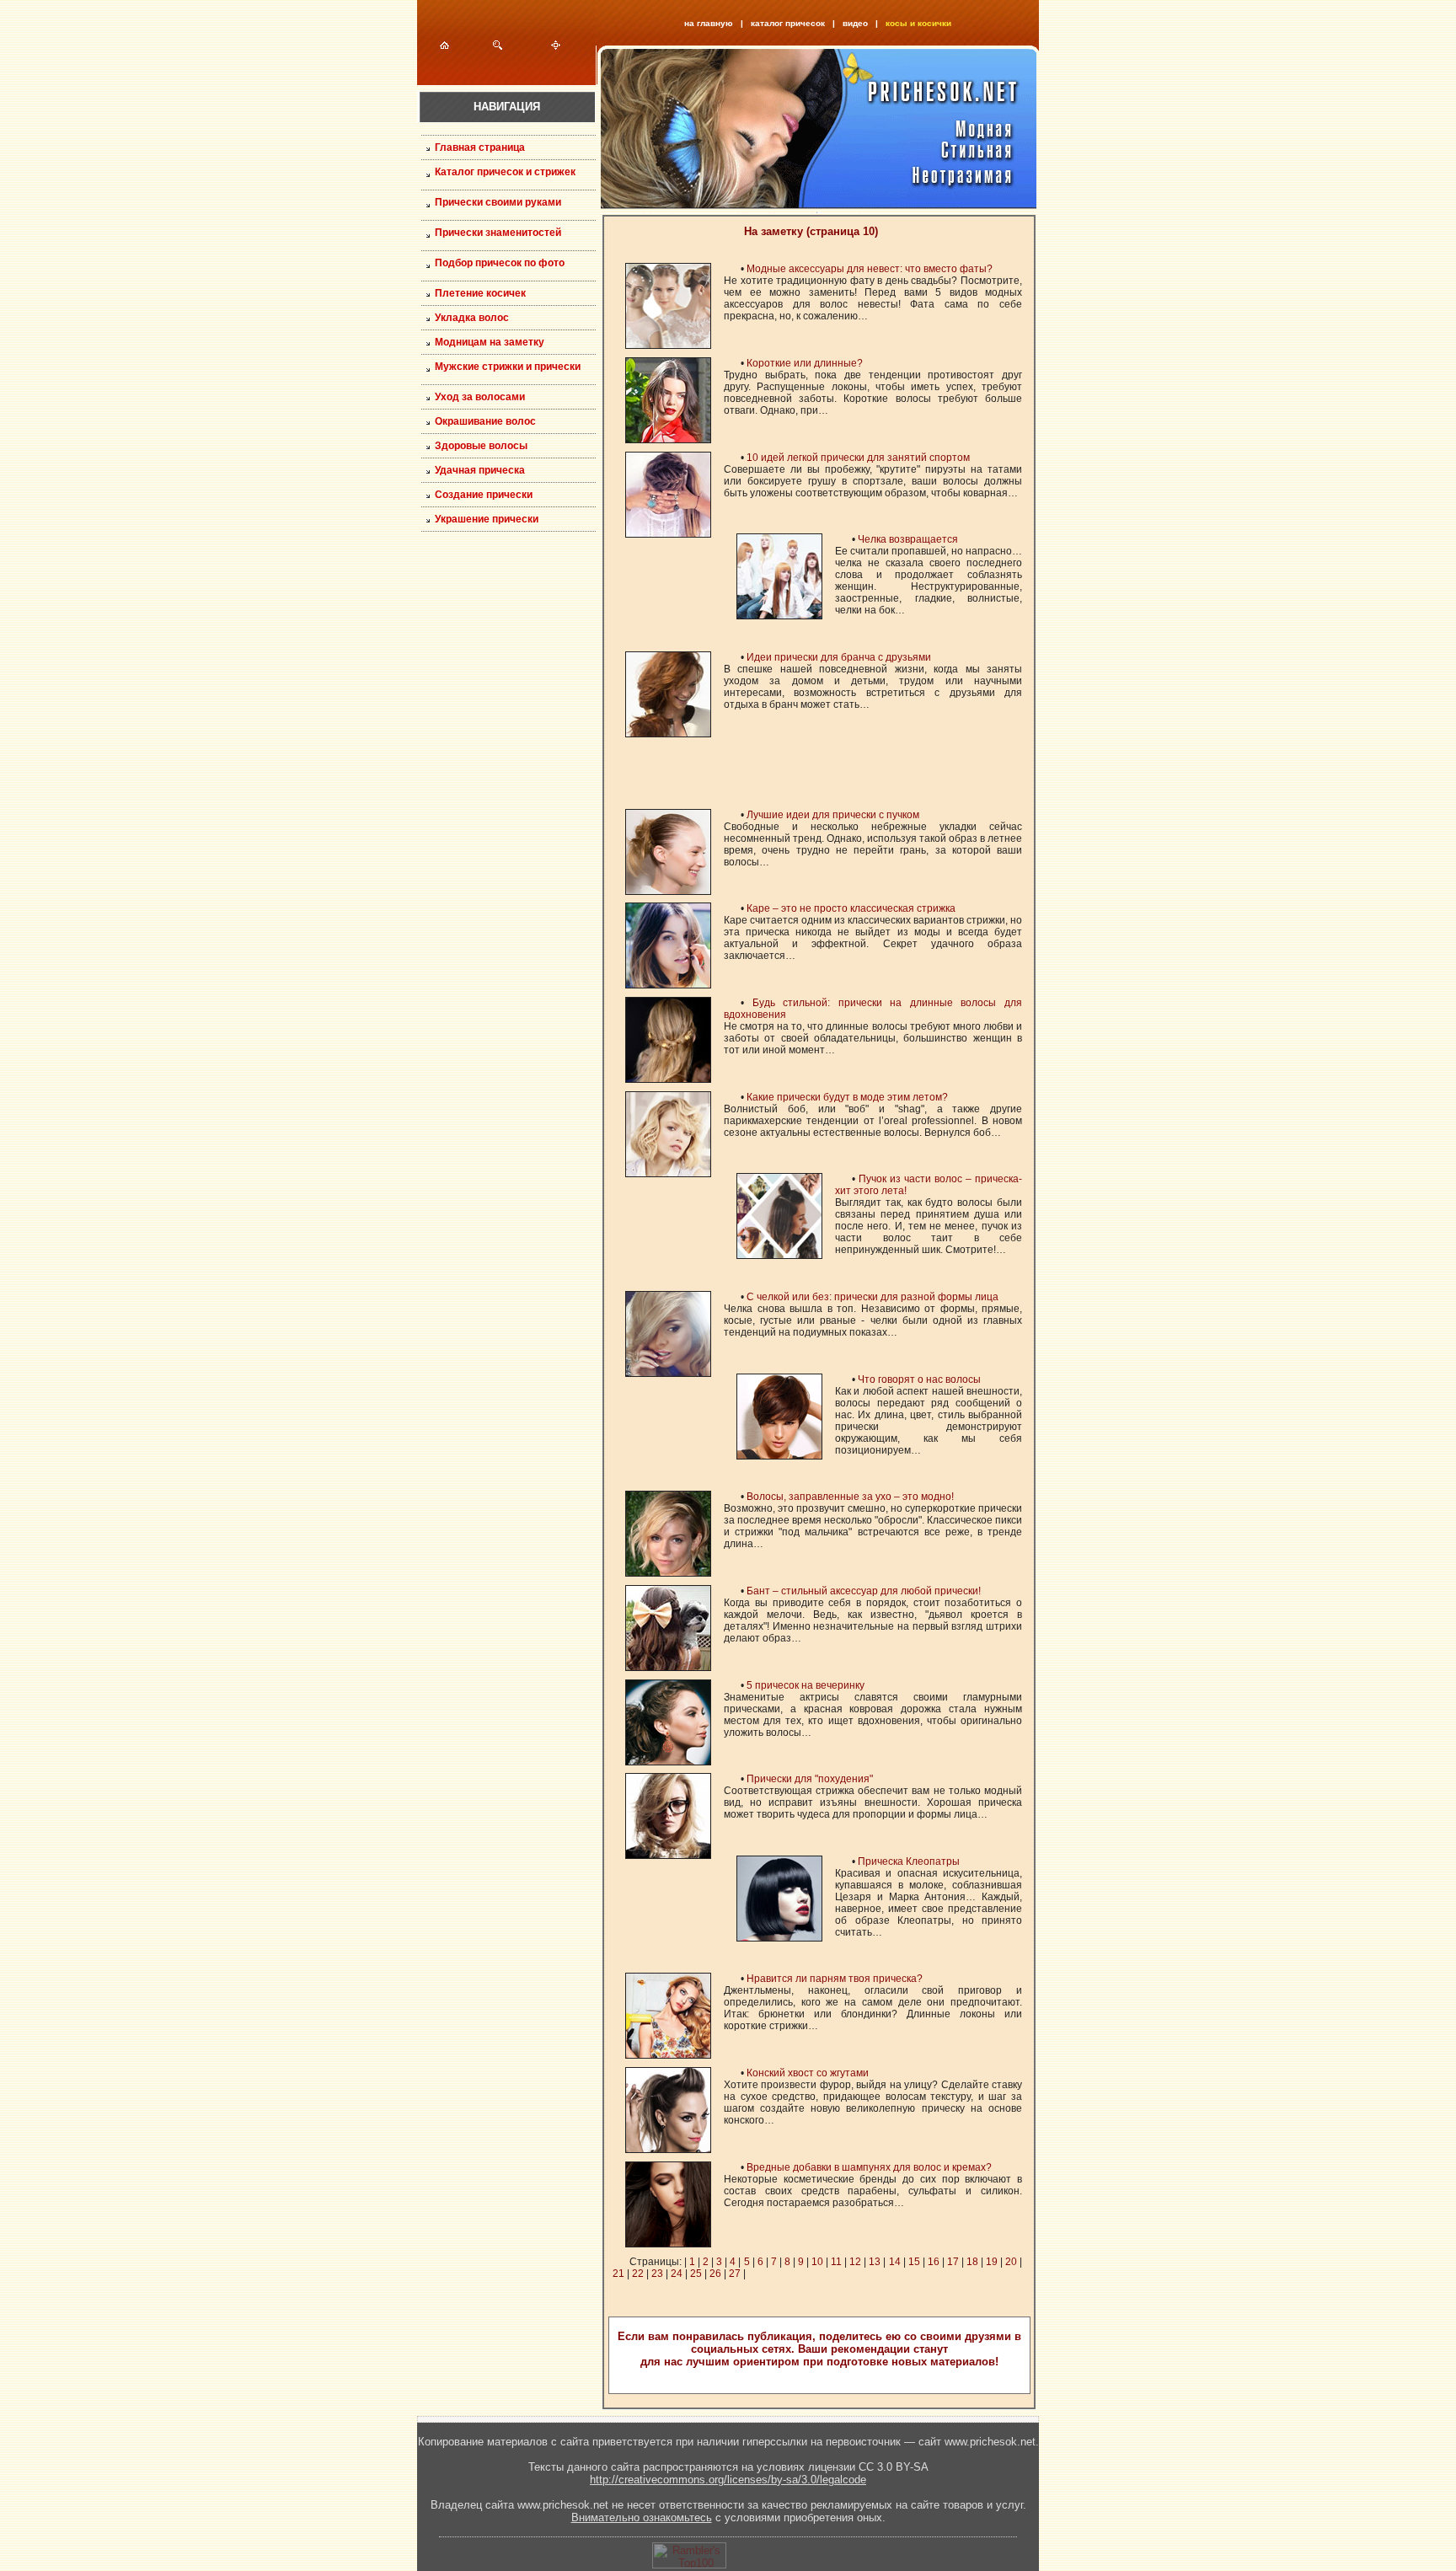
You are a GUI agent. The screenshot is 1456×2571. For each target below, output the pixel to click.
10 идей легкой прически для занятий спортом (858, 458)
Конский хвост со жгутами (808, 2073)
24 (677, 2274)
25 (696, 2274)
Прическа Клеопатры (909, 1861)
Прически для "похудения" (810, 1779)
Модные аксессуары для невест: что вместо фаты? (870, 269)
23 (657, 2274)
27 (735, 2274)
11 (836, 2262)
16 (934, 2262)
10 (817, 2262)
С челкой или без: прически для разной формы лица (873, 1297)
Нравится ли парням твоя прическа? (835, 1979)
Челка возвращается (908, 539)
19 (992, 2262)
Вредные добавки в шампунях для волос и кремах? (869, 2167)
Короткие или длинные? (805, 363)
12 (855, 2262)
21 (618, 2274)
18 (972, 2262)
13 (875, 2262)
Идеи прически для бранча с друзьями (839, 657)
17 (953, 2262)
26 (715, 2274)
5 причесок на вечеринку (806, 1685)
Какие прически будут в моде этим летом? (847, 1097)
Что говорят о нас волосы (919, 1379)
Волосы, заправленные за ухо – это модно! (850, 1497)
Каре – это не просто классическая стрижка (851, 908)
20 (1011, 2262)
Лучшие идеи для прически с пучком (833, 815)
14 (895, 2262)
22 (638, 2274)
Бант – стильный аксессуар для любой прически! (864, 1591)
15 (914, 2262)
